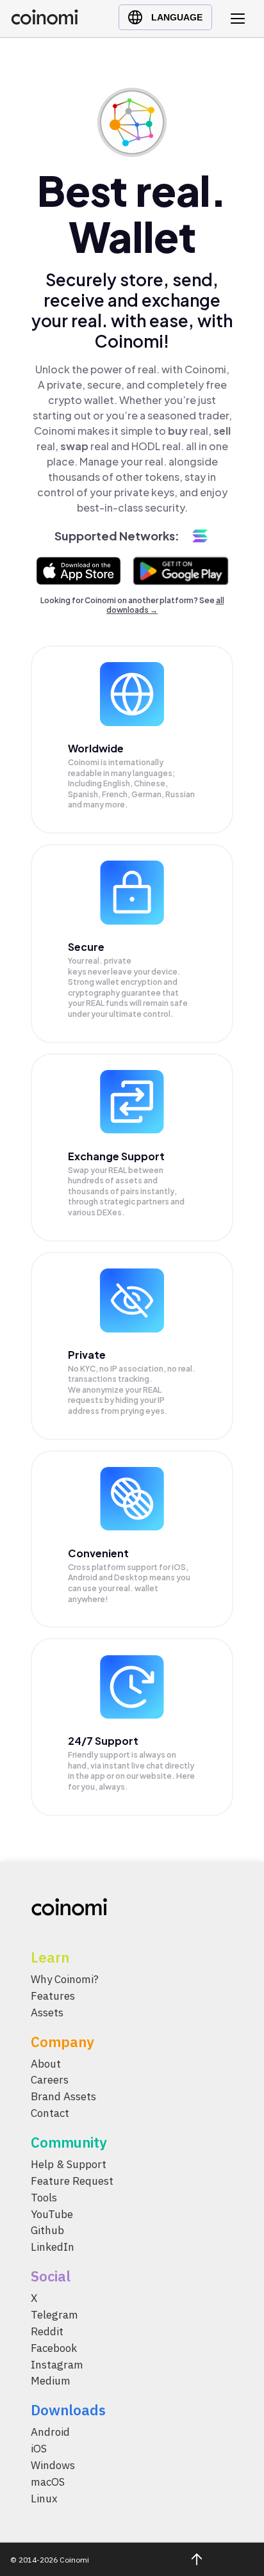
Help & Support (69, 2165)
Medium (51, 2381)
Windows (53, 2466)
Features (53, 1996)
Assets (47, 2013)
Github (47, 2231)
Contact (50, 2114)
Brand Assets (63, 2097)
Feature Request (72, 2181)
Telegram (54, 2315)
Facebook (54, 2348)
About (46, 2064)
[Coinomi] (45, 21)
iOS (39, 2449)
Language (177, 17)
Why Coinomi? (65, 1979)
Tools (44, 2198)
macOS (48, 2482)
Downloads (68, 2410)
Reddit (47, 2331)
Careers (50, 2080)
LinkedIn (53, 2248)
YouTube (52, 2214)
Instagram (57, 2365)
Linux (44, 2499)
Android (50, 2433)
